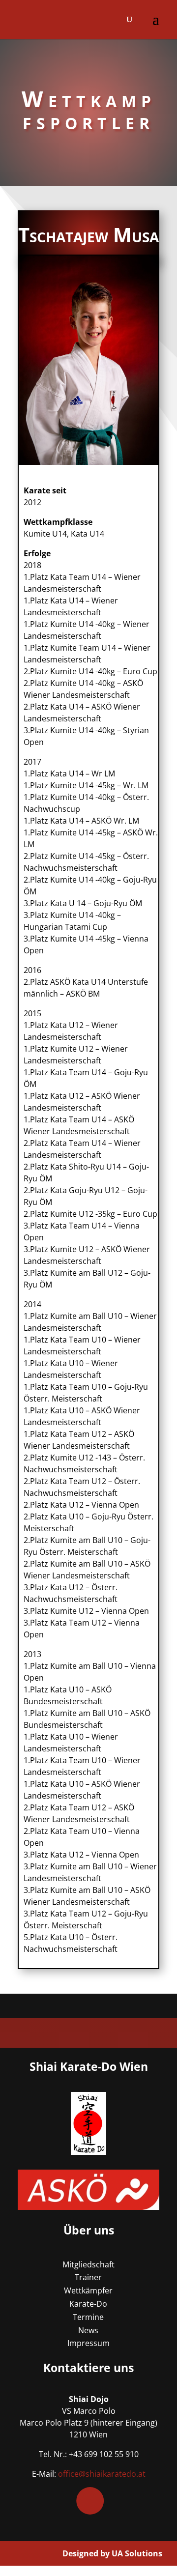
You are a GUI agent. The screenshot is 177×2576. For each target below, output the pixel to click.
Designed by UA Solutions (112, 2553)
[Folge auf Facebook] (90, 2501)
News (88, 2330)
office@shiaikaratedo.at (102, 2474)
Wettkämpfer (88, 2290)
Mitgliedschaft (88, 2264)
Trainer (88, 2277)
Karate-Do (88, 2304)
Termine (88, 2317)
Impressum (88, 2343)
